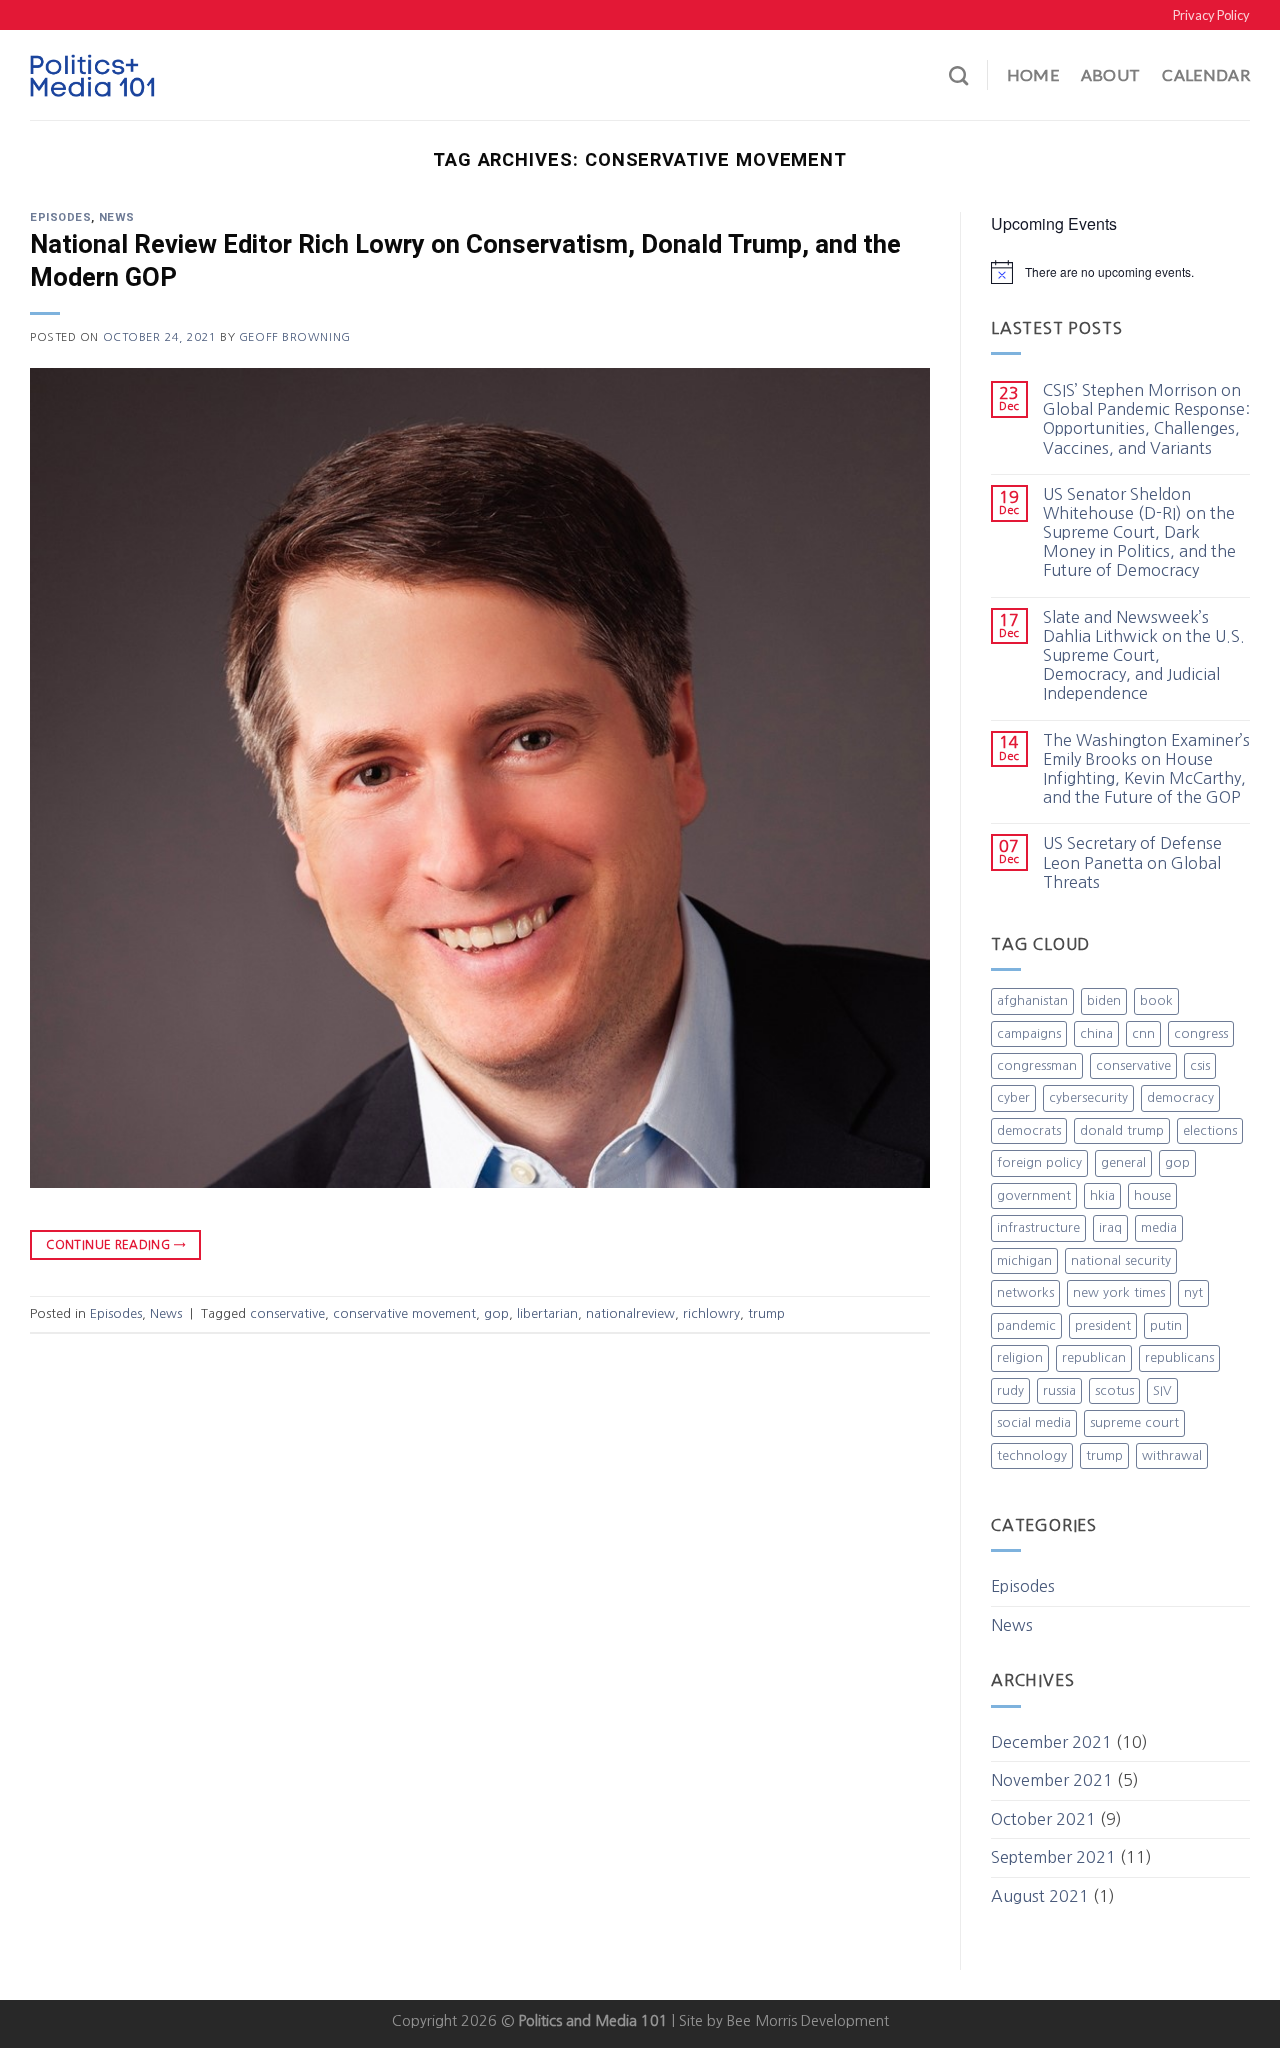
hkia (1102, 1195)
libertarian (547, 1313)
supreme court (1134, 1422)
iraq (1110, 1227)
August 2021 (1040, 1896)
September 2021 (1053, 1857)
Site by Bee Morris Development (784, 2021)
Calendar (1206, 74)
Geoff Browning (295, 337)
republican (1094, 1357)
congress (1201, 1033)
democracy (1180, 1097)
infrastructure (1038, 1227)
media (1159, 1227)
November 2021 (1052, 1780)
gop (496, 1313)
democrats (1029, 1130)
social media (1034, 1422)
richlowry (711, 1313)
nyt (1193, 1292)
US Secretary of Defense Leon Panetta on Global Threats (1132, 862)
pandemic (1026, 1325)
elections (1210, 1130)
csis (1200, 1065)
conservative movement (404, 1313)
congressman (1037, 1065)
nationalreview (630, 1313)
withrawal (1172, 1455)
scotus (1114, 1390)
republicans (1179, 1357)
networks (1025, 1292)
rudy (1010, 1390)
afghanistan (1032, 1000)
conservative (287, 1313)
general (1123, 1162)
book (1156, 1000)
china (1096, 1033)
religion (1020, 1357)
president (1103, 1325)
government (1034, 1195)
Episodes (60, 217)
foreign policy (1039, 1162)
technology (1032, 1455)
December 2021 (1051, 1742)
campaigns (1029, 1033)
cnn (1143, 1033)
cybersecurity (1088, 1097)
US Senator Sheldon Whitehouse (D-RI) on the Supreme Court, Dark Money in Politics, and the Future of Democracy (1139, 532)
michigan (1024, 1260)
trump (766, 1313)
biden (1104, 1000)
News (117, 217)
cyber (1013, 1097)
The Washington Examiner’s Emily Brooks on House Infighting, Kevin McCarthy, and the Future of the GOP (1146, 769)
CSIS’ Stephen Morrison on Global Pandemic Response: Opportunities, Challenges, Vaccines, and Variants (1146, 419)
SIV (1162, 1390)
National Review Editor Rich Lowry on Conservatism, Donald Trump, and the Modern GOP (465, 261)
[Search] (958, 75)
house (1152, 1195)
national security (1121, 1260)
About (1111, 74)
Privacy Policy (1211, 15)
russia (1059, 1390)
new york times (1119, 1292)
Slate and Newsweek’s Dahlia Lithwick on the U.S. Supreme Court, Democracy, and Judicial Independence (1144, 655)
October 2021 (1043, 1819)
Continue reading (115, 1245)
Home (1033, 74)
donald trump (1122, 1130)
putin (1166, 1325)
